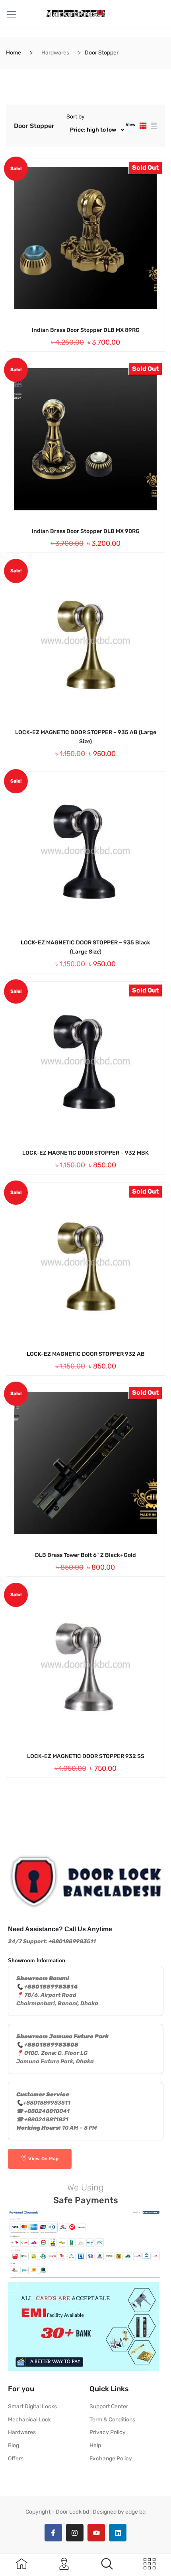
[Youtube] (96, 2533)
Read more (74, 330)
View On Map (43, 2159)
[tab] (143, 126)
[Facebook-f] (53, 2533)
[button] (107, 2564)
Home (14, 53)
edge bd (135, 2512)
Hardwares (55, 53)
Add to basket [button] (74, 732)
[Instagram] (75, 2533)
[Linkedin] (118, 2533)
